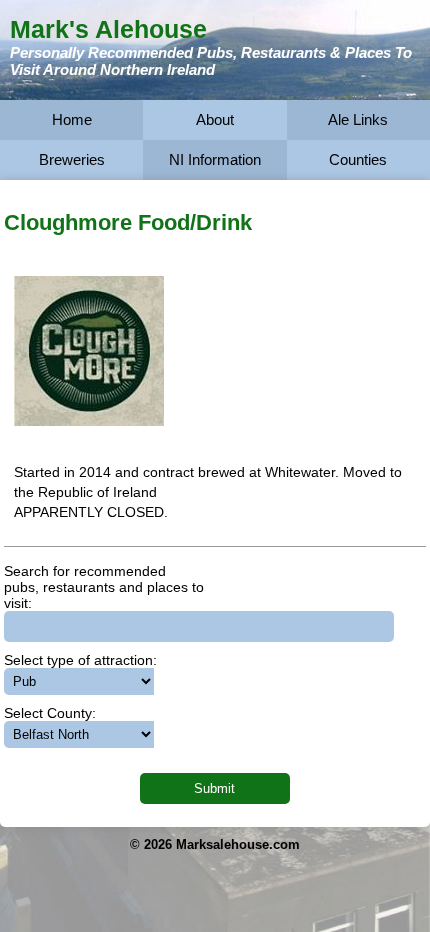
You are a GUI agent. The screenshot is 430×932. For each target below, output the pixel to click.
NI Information (215, 159)
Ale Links (358, 119)
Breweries (72, 159)
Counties (358, 159)
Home (72, 119)
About (215, 119)
